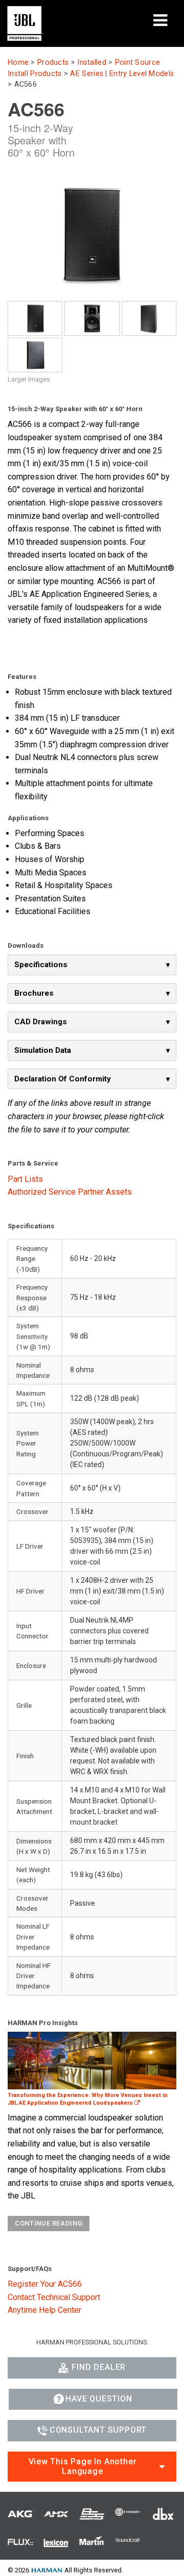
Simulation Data (43, 1050)
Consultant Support (98, 2430)
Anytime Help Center (44, 2310)
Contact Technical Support (54, 2297)
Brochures (34, 993)
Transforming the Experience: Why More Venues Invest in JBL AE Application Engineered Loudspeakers (88, 2099)
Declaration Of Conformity (63, 1079)
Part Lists (25, 1179)
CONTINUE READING (49, 2223)
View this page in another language (83, 2466)
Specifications (41, 965)
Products (53, 62)
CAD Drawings (41, 1022)
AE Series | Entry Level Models (122, 74)
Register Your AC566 (45, 2284)
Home (18, 62)
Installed (92, 62)
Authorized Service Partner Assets (70, 1192)
